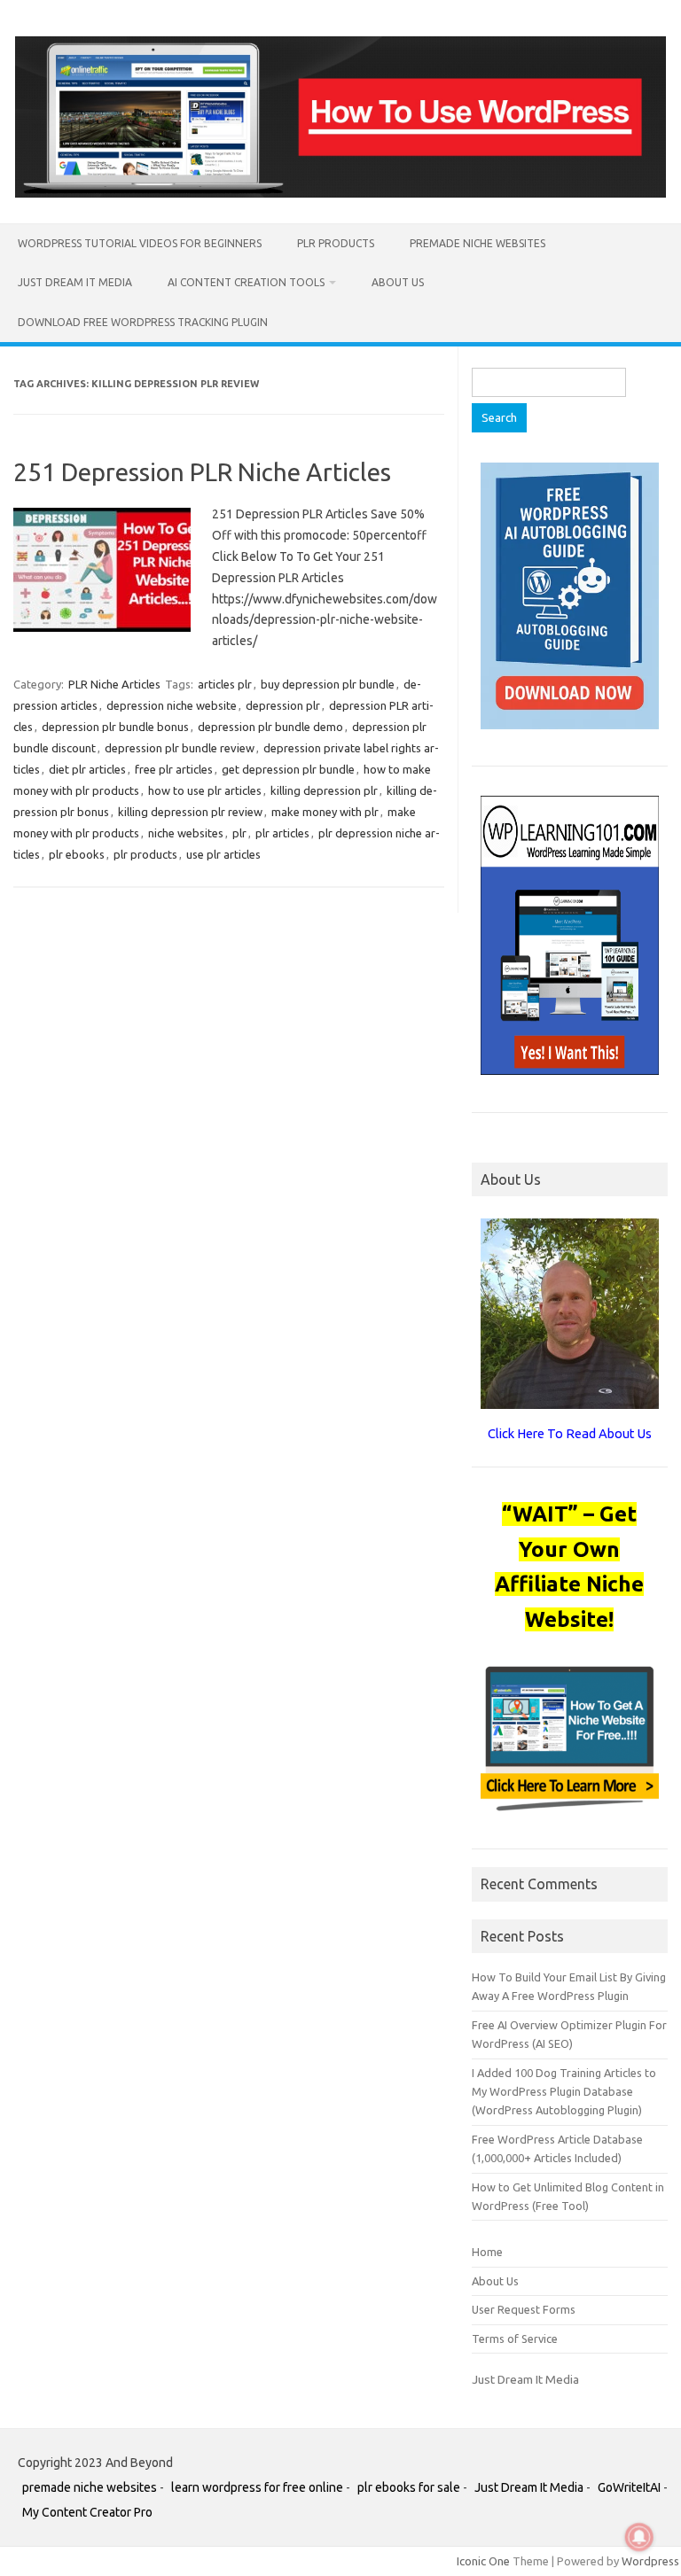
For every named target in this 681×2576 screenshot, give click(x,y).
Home (487, 2252)
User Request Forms (524, 2309)
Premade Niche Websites (477, 243)
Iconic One (483, 2561)
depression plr (283, 705)
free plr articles (174, 769)
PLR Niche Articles (114, 684)
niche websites (186, 833)
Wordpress (650, 2561)
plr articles (282, 833)
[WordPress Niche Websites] (340, 193)
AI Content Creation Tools (246, 282)
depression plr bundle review (180, 748)
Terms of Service (515, 2339)
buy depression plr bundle (328, 684)
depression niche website (172, 705)
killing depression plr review (190, 812)
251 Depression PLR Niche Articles (202, 472)
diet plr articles (87, 769)
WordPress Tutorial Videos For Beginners (140, 243)
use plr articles (223, 854)
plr (239, 833)
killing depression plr (324, 790)
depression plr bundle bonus (115, 727)
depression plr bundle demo (270, 727)
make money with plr (325, 812)
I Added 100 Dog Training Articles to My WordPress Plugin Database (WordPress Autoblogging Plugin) (564, 2092)
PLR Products (336, 243)
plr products (145, 854)
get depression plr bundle (288, 769)
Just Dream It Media (75, 282)
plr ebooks (77, 854)
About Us (398, 282)
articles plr (225, 684)
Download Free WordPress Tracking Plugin (143, 322)
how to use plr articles (205, 790)
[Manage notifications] (639, 2537)
